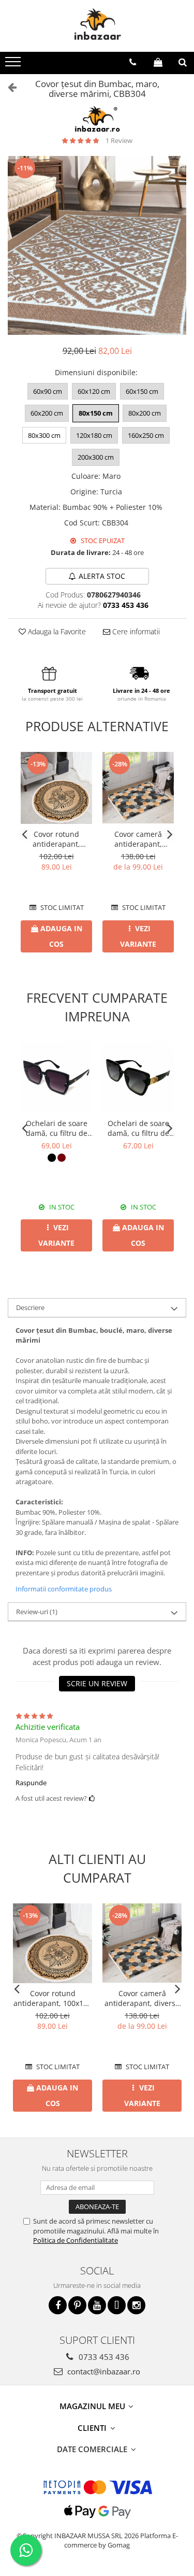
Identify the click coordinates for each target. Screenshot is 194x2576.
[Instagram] (136, 2305)
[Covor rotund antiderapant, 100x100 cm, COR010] (56, 788)
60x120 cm (94, 391)
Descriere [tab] (30, 1307)
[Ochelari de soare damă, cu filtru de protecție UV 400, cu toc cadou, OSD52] (138, 1077)
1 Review (119, 140)
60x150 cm (142, 391)
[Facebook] (58, 2305)
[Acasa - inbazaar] (97, 26)
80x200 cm (145, 413)
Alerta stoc (102, 576)
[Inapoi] (8, 87)
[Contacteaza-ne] (133, 62)
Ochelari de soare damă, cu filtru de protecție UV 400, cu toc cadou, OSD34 (56, 1128)
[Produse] (14, 65)
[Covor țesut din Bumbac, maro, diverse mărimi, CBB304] (97, 245)
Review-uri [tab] (37, 1612)
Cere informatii (135, 631)
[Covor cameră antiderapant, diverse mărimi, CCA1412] (138, 788)
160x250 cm (146, 435)
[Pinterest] (77, 2305)
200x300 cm (96, 457)
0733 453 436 (103, 2357)
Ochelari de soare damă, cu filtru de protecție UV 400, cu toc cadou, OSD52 (138, 1128)
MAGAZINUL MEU (93, 2406)
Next (178, 256)
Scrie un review (97, 1683)
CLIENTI (93, 2428)
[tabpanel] (97, 245)
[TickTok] (117, 2305)
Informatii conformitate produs (64, 1589)
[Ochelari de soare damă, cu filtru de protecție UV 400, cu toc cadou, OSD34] (56, 1077)
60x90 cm (48, 391)
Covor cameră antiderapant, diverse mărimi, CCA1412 (138, 839)
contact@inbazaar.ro (103, 2371)
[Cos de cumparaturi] (158, 62)
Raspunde (31, 1783)
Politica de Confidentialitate (76, 2240)
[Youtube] (97, 2305)
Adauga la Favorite (56, 631)
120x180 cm (94, 435)
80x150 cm (96, 413)
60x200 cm (47, 413)
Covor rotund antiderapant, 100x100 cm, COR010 (56, 839)
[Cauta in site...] (183, 62)
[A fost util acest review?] (92, 1798)
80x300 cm (44, 435)
